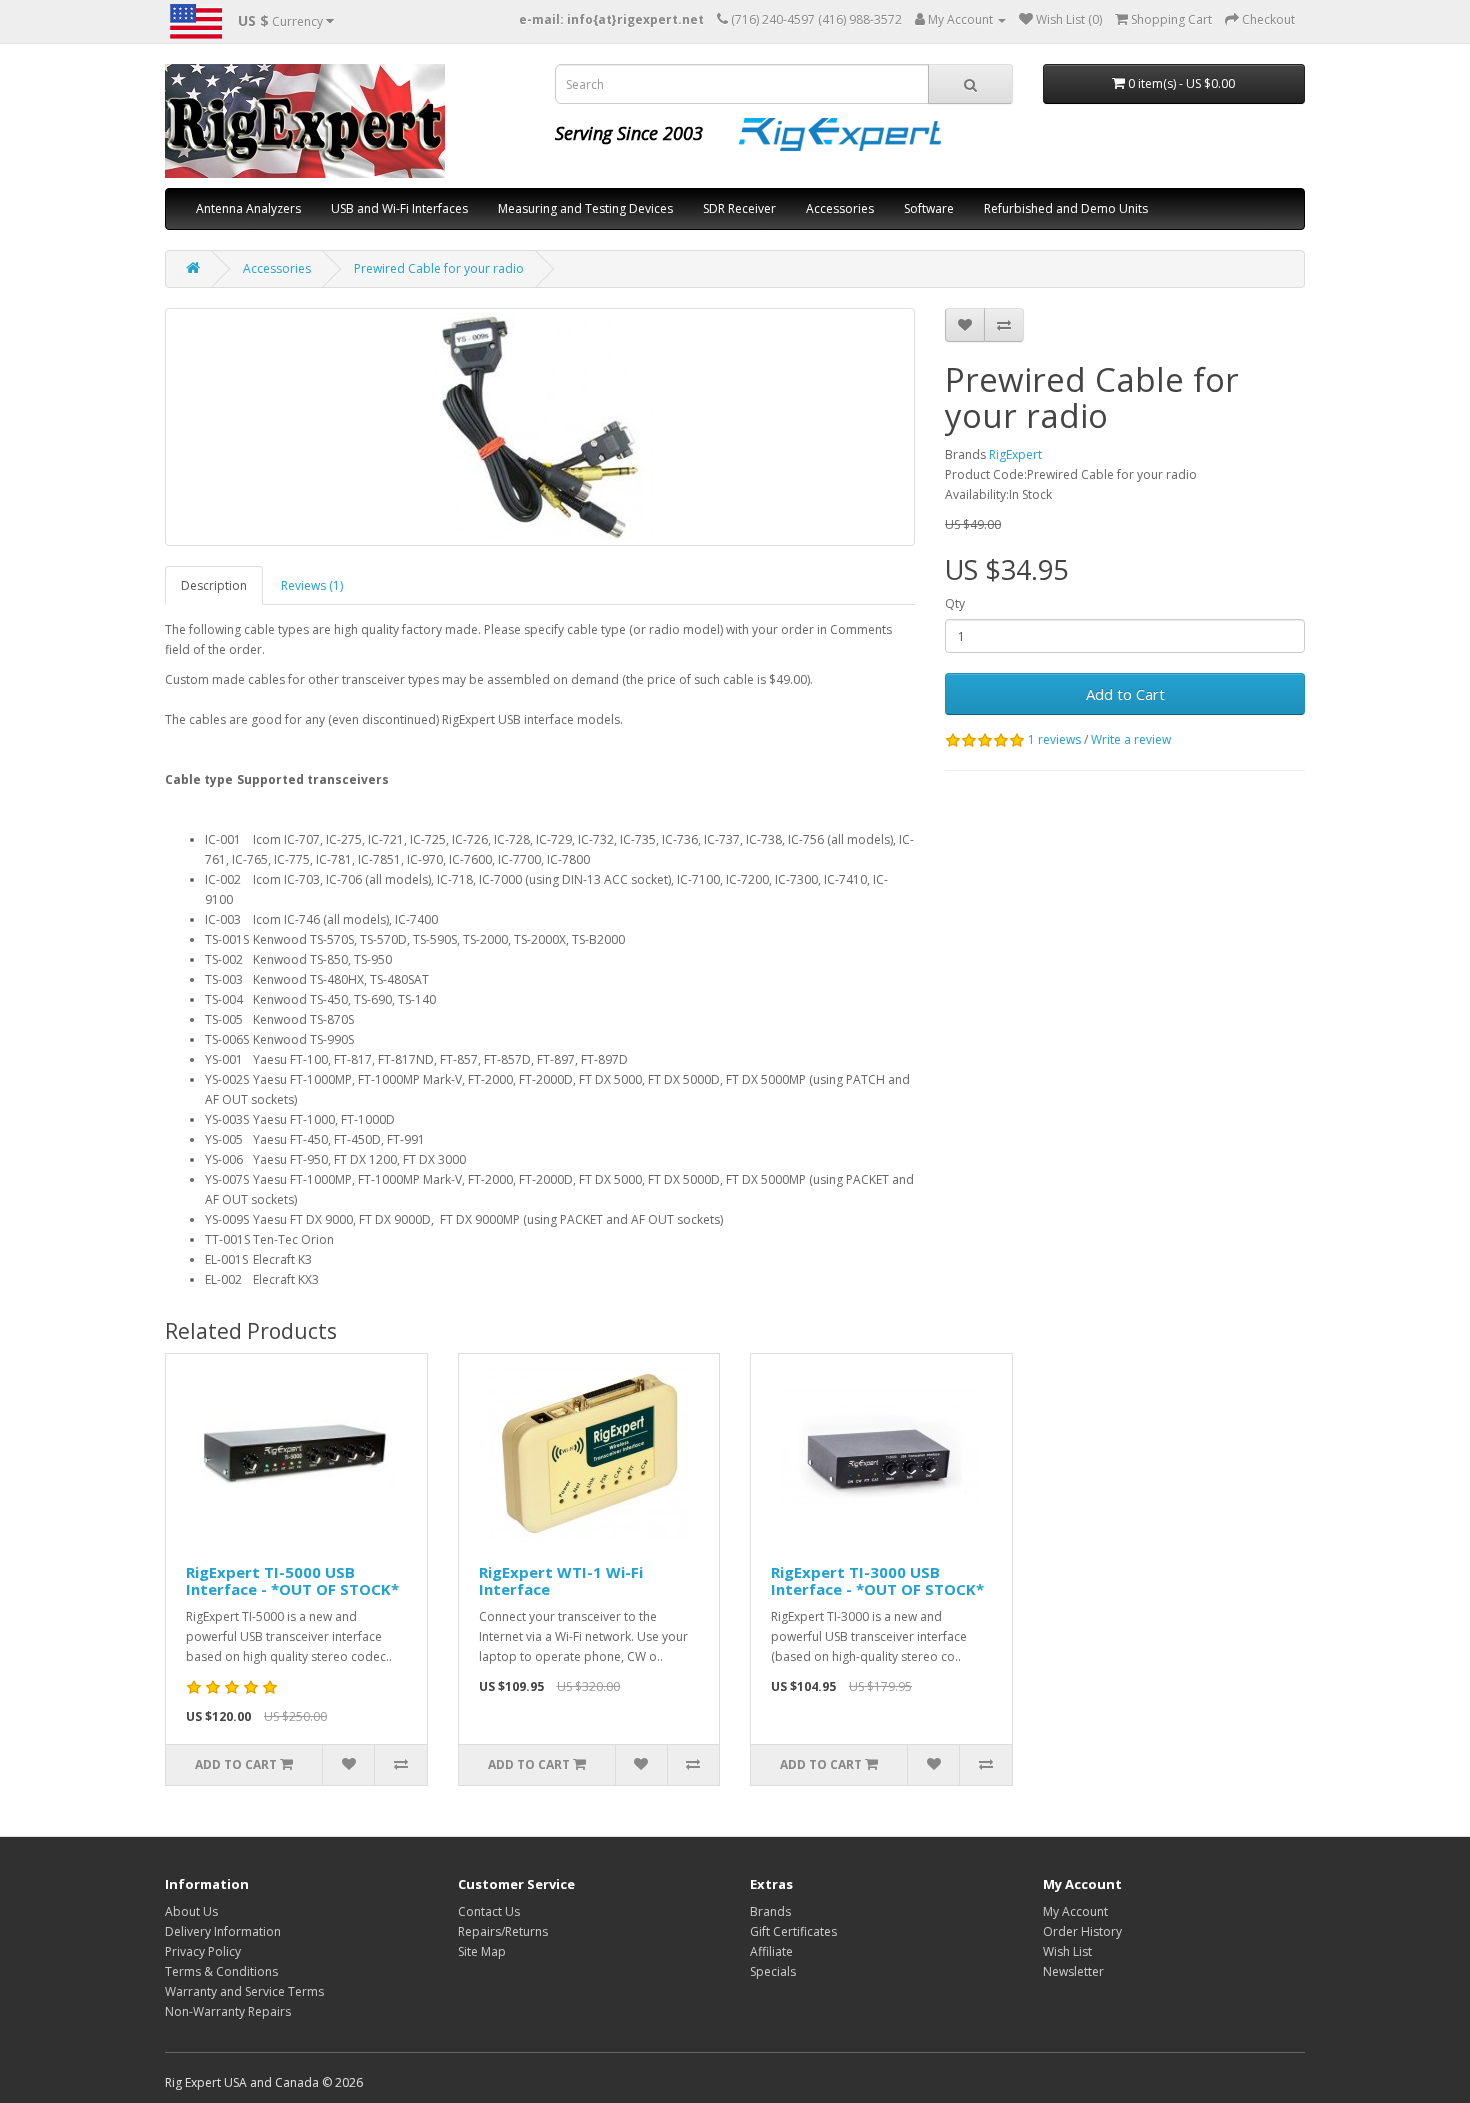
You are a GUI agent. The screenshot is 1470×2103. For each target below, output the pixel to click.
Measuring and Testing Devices (585, 208)
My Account (1075, 1911)
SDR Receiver (739, 208)
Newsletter (1073, 1971)
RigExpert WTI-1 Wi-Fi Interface (561, 1580)
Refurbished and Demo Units (1066, 208)
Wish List (1067, 1951)
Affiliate (771, 1951)
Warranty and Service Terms (244, 1991)
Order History (1082, 1931)
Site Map (482, 1951)
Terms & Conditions (221, 1971)
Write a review (1131, 739)
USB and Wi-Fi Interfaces (399, 208)
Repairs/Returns (503, 1931)
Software (929, 208)
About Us (191, 1911)
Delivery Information (223, 1931)
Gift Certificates (793, 1931)
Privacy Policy (203, 1951)
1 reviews (1054, 739)
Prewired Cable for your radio (439, 268)
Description (214, 585)
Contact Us (489, 1911)
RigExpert (1015, 454)
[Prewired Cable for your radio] (540, 427)
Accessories (840, 208)
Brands (770, 1911)
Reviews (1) (312, 585)
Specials (773, 1971)
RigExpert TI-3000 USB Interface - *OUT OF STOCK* (877, 1580)
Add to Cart (1125, 694)
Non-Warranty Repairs (228, 2011)
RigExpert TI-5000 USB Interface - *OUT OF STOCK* (292, 1580)
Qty (955, 603)
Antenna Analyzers (248, 208)
